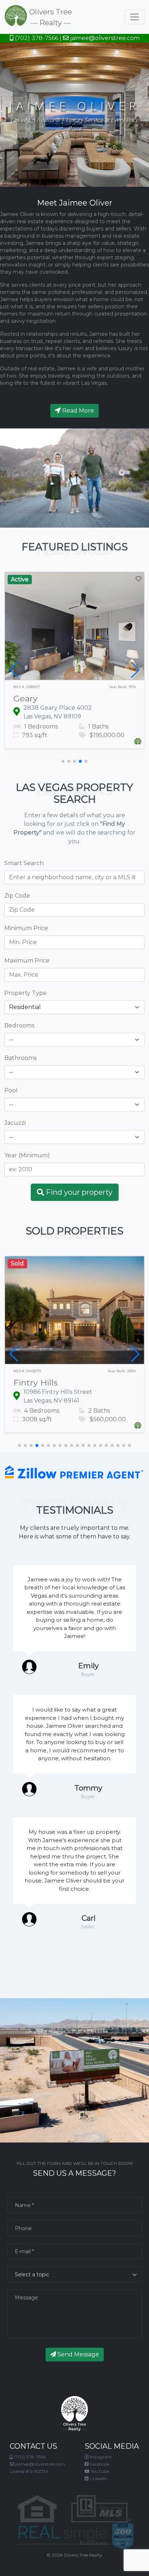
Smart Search (24, 863)
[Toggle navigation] (135, 17)
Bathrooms (20, 1058)
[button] (63, 761)
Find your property (78, 1192)
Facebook (99, 2464)
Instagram (100, 2457)
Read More (77, 411)
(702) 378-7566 (36, 38)
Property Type (25, 993)
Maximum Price (27, 961)
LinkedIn (98, 2478)
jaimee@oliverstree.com (104, 38)
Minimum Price (26, 928)
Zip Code (17, 896)
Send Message (78, 2354)
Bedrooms (19, 1025)
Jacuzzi (15, 1123)
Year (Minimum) (27, 1155)
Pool (11, 1090)
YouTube (99, 2471)
